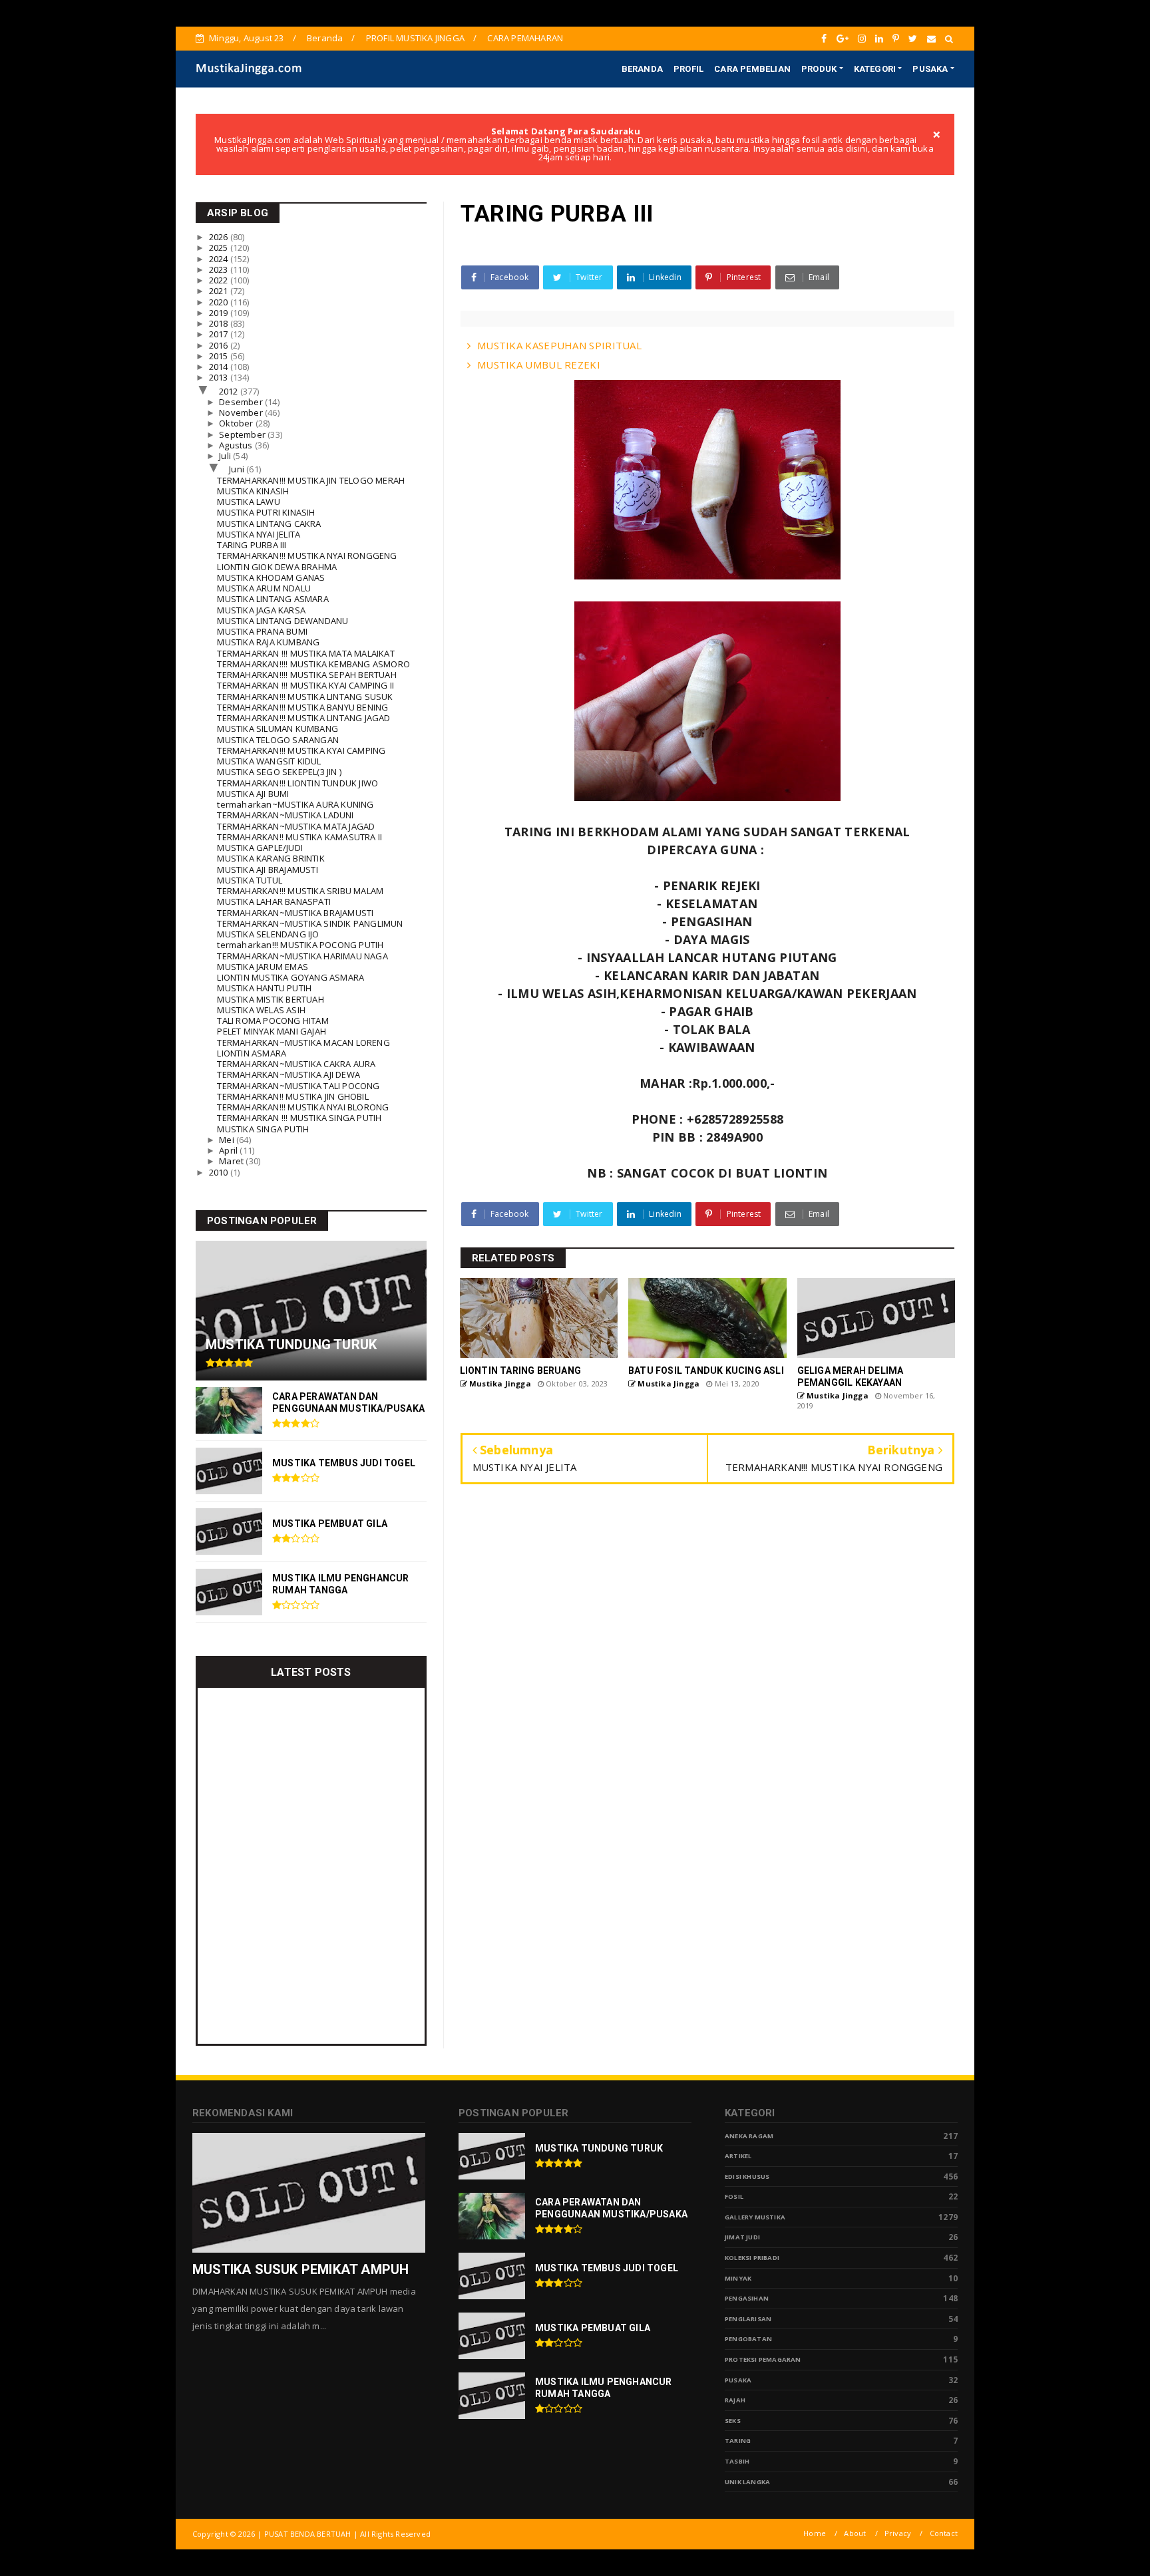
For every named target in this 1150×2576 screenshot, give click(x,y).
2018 (220, 323)
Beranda (325, 38)
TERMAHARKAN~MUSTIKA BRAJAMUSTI (295, 913)
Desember (242, 402)
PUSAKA (930, 69)
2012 (230, 391)
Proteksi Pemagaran (763, 2359)
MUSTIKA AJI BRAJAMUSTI (267, 870)
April (229, 1150)
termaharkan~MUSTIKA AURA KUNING (295, 804)
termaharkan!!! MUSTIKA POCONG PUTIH (300, 945)
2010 (220, 1172)
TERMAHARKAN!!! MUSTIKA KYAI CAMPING (301, 750)
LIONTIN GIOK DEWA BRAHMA (277, 567)
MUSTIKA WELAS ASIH (261, 1010)
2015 (220, 356)
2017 (220, 334)
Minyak (738, 2278)
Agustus (237, 445)
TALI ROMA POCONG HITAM (273, 1021)
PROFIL (688, 69)
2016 (220, 345)
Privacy (898, 2533)
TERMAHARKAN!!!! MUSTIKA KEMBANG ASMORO (313, 664)
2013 (220, 377)
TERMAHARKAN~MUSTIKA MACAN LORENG (303, 1043)
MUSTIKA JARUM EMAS (263, 967)
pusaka (738, 2380)
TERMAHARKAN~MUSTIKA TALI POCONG (298, 1086)
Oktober (237, 423)
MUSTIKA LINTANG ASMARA (273, 599)
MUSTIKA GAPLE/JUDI (260, 848)
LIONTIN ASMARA (252, 1053)
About (855, 2533)
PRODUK (819, 69)
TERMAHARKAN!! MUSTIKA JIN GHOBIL (292, 1096)
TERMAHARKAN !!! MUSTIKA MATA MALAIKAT (305, 653)
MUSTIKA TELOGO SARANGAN (278, 740)
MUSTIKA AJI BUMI (253, 794)
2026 (220, 237)
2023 (220, 269)
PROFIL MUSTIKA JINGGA (415, 38)
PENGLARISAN (748, 2319)
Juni (238, 469)
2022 (220, 280)
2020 (220, 302)
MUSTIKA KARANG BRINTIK (271, 858)
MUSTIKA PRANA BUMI (262, 631)
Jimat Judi (742, 2237)
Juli (226, 456)
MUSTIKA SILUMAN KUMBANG (278, 728)
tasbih (737, 2461)
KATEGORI (875, 69)
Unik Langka (747, 2482)
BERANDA (642, 69)
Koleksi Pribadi (752, 2258)
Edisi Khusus (747, 2176)
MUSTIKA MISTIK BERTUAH (270, 999)
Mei (228, 1140)
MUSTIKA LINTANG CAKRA (269, 524)
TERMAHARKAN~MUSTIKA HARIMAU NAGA (302, 956)
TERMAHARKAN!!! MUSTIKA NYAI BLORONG (303, 1107)
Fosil (734, 2196)
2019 (220, 313)
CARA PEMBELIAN (752, 69)
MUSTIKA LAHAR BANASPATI (274, 901)
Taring (738, 2441)
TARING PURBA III (252, 545)
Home (815, 2533)
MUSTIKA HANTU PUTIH (264, 988)
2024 (220, 259)
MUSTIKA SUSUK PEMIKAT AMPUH (300, 2269)
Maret (232, 1161)
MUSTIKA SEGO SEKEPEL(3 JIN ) (279, 772)
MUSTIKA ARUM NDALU (264, 588)
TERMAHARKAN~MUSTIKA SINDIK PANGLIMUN (310, 923)
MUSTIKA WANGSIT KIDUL (269, 761)
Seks (733, 2421)
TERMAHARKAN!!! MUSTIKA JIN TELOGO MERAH (311, 480)
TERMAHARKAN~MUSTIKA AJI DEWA (288, 1074)
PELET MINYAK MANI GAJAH (272, 1031)
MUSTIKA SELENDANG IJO (268, 934)
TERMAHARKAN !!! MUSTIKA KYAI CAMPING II (305, 685)
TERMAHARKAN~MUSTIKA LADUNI (285, 815)
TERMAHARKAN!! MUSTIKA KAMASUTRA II (299, 837)
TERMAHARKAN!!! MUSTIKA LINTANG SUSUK (305, 697)
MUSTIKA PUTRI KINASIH (266, 512)
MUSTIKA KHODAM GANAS (271, 577)
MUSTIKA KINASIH (253, 491)
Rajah (735, 2400)
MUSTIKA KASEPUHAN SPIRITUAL (559, 345)
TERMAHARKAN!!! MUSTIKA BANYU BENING (302, 707)
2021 (220, 291)
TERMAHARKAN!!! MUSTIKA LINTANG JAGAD (303, 718)
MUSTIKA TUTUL (250, 880)
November (242, 412)
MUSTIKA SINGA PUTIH (263, 1129)
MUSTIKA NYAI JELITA (259, 534)
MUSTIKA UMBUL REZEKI (539, 365)
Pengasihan (747, 2298)
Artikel (738, 2156)
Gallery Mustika (755, 2217)
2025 (220, 247)
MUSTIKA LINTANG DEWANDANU (283, 621)
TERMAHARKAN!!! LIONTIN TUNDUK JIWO (297, 783)
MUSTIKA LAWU (248, 502)
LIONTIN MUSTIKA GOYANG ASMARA (290, 977)
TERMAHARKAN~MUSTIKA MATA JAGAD (296, 826)
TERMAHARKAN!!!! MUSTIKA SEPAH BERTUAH (306, 675)
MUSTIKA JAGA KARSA (261, 610)
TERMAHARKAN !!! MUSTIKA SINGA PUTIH (299, 1118)
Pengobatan (748, 2339)
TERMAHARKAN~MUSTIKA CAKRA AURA (296, 1064)
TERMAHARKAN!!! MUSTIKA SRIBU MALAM (300, 891)
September (243, 434)
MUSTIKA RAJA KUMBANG (268, 642)
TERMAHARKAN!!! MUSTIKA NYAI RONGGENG (307, 556)
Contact (944, 2533)
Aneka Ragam (749, 2136)
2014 (220, 367)
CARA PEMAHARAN (525, 38)
